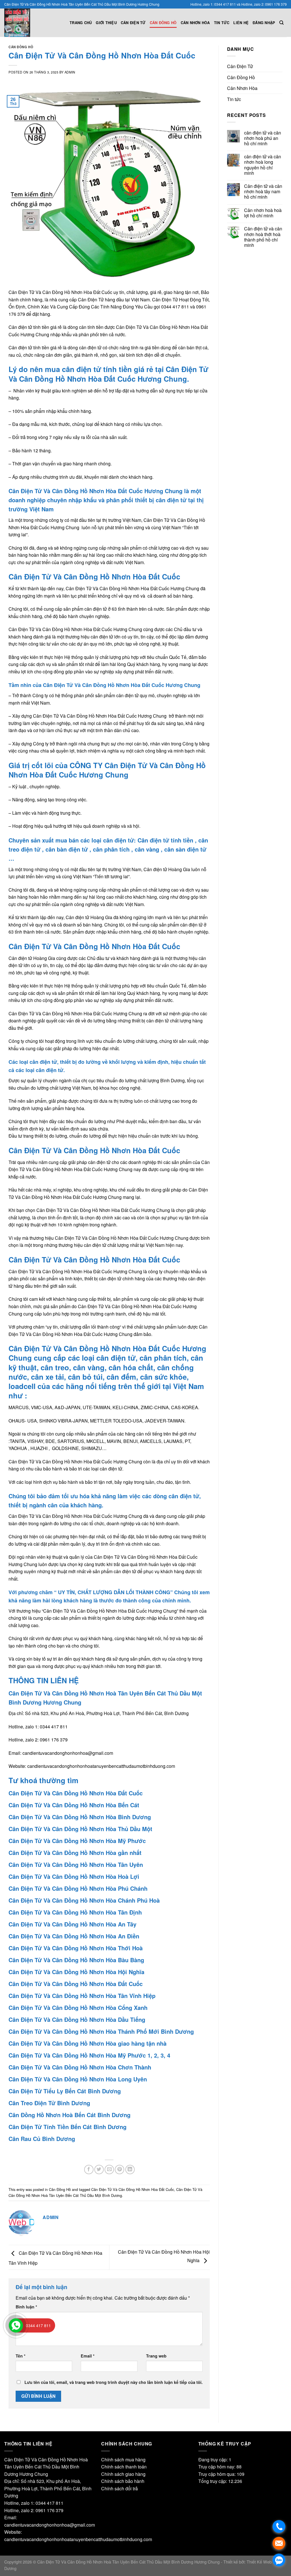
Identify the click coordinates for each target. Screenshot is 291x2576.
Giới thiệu (106, 23)
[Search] (281, 23)
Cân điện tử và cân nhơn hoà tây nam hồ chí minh (263, 192)
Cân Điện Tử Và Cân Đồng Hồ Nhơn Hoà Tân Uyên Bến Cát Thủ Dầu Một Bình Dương (105, 2192)
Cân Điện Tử (133, 23)
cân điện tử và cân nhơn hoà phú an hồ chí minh (263, 138)
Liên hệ (241, 23)
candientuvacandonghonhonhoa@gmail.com (68, 1753)
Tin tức (222, 23)
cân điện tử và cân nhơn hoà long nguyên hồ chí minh (263, 165)
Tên (21, 2356)
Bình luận (26, 2307)
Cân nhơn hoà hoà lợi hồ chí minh (263, 213)
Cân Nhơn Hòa (195, 23)
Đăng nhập (264, 23)
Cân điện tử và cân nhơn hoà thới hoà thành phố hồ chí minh (263, 237)
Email (88, 2356)
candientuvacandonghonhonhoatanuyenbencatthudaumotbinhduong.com (101, 1766)
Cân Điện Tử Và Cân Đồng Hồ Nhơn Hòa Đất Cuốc (133, 2189)
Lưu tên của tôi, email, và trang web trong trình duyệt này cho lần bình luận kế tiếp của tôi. (114, 2382)
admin (70, 72)
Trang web (156, 2356)
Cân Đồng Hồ (163, 23)
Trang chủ (81, 23)
